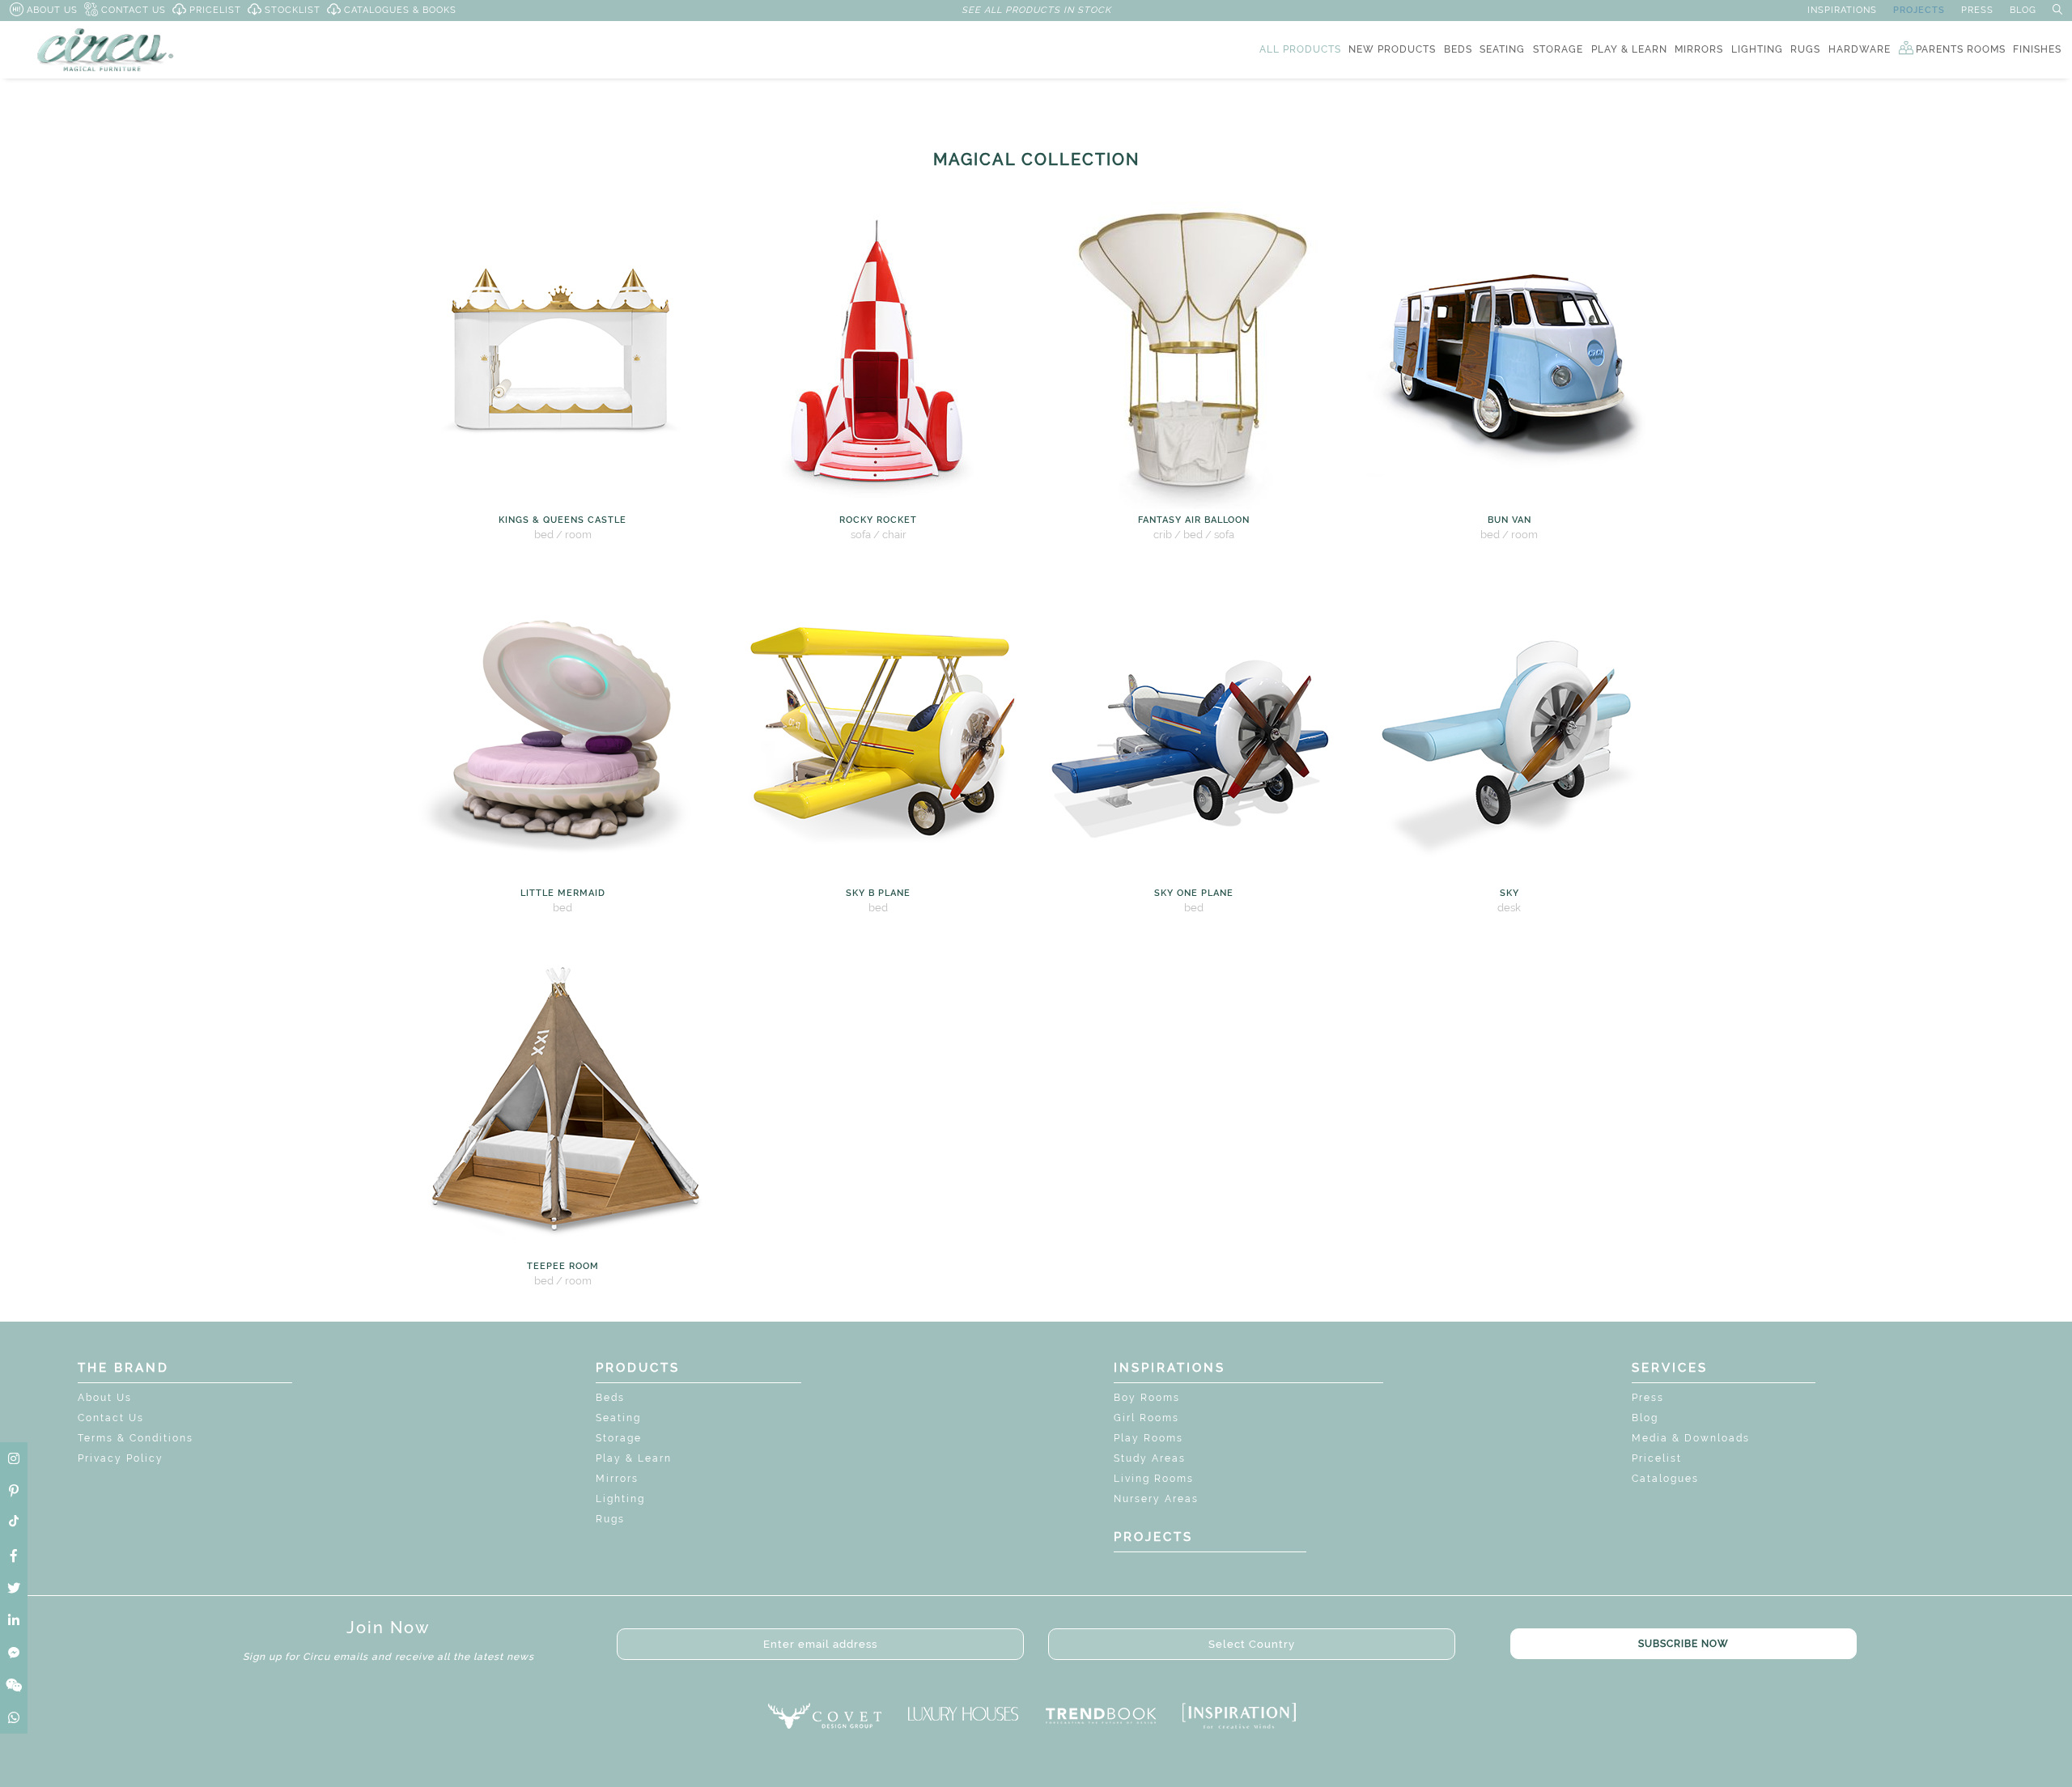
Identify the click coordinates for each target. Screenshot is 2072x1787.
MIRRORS (1699, 49)
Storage (619, 1438)
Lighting (620, 1499)
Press (1648, 1398)
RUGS (1805, 49)
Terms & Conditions (136, 1438)
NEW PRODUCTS (1392, 49)
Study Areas (1150, 1458)
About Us (105, 1398)
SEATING (1502, 49)
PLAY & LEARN (1629, 49)
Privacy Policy (121, 1458)
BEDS (1458, 49)
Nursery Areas (1156, 1499)
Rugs (610, 1519)
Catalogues (1665, 1479)
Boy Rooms (1147, 1398)
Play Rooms (1149, 1438)
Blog (1645, 1418)
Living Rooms (1154, 1479)
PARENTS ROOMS (1961, 49)
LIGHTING (1757, 49)
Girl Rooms (1146, 1418)
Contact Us (111, 1418)
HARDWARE (1860, 49)
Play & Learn (634, 1458)
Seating (618, 1418)
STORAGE (1558, 49)
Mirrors (617, 1479)
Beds (610, 1398)
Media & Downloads (1691, 1438)
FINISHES (2037, 49)
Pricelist (1657, 1458)
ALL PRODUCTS (1300, 49)
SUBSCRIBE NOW (1683, 1644)
